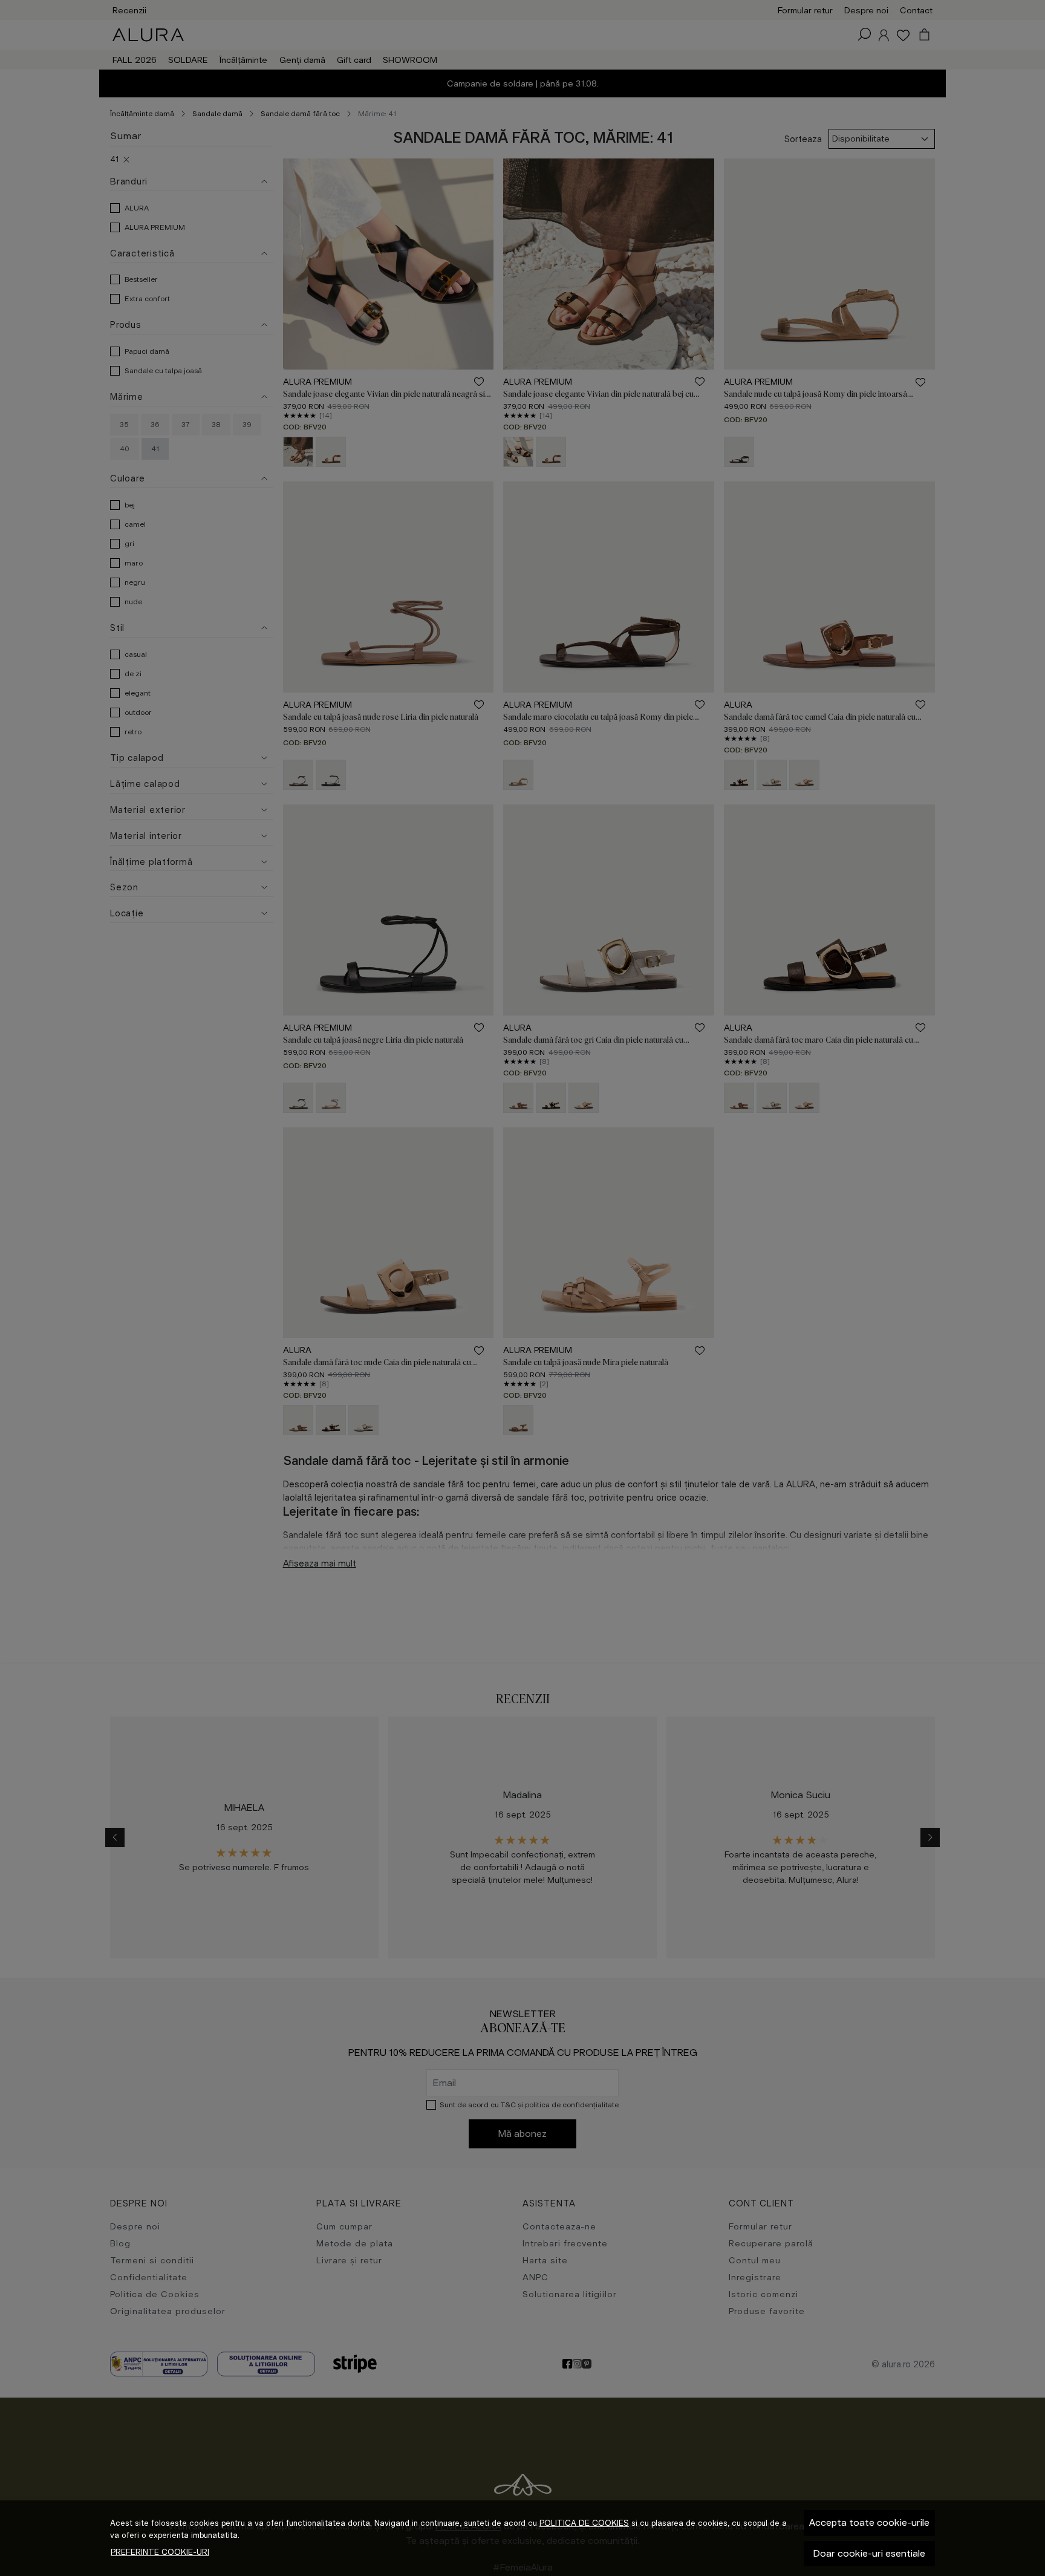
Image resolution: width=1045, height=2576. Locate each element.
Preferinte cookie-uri (160, 2552)
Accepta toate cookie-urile (869, 2522)
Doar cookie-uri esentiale (869, 2553)
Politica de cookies (584, 2523)
